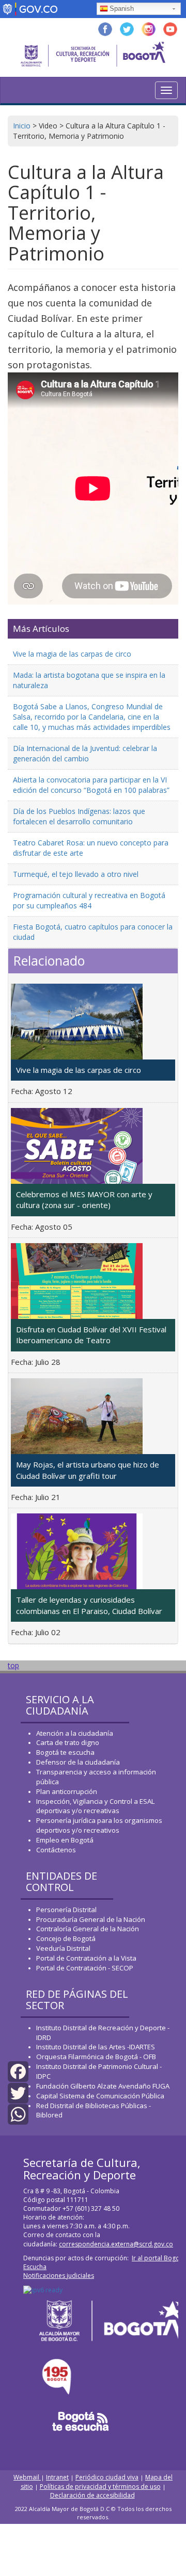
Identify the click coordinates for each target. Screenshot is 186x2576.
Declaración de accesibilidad (92, 2495)
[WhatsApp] (18, 2114)
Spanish (122, 9)
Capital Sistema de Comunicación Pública (100, 2096)
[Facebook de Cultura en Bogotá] (105, 28)
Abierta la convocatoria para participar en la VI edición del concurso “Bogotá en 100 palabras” (91, 785)
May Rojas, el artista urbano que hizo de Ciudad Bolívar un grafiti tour (88, 1470)
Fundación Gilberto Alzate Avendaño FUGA (103, 2086)
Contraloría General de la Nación (88, 1929)
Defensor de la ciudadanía (78, 1762)
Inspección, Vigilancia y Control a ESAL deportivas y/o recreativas (95, 1806)
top (13, 1665)
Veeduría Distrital (63, 1948)
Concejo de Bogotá (66, 1938)
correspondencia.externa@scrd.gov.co (116, 2244)
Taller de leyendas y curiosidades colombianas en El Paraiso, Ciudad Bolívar (89, 1605)
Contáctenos (56, 1850)
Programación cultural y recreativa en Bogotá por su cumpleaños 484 (89, 900)
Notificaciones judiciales (59, 2276)
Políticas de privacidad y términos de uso (100, 2487)
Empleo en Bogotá (65, 1840)
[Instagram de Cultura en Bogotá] (149, 28)
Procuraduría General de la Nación (91, 1919)
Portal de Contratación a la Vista (86, 1958)
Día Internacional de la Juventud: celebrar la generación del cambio (85, 753)
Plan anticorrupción (67, 1791)
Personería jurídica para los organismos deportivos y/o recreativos (99, 1825)
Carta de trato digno (68, 1742)
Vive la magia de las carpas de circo (72, 654)
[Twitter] (18, 2092)
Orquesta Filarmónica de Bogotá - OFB (96, 2057)
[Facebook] (18, 2071)
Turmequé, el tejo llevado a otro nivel (76, 874)
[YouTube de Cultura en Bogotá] (170, 28)
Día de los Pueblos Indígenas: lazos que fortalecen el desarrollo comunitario (79, 816)
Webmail (27, 2477)
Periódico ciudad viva (107, 2477)
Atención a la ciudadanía (75, 1733)
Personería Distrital (66, 1910)
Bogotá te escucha (65, 1752)
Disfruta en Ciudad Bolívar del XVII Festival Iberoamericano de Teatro (91, 1335)
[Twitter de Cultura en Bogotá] (127, 28)
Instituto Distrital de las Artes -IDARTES (96, 2047)
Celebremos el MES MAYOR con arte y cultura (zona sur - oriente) (84, 1200)
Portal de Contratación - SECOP (85, 1968)
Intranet (57, 2477)
